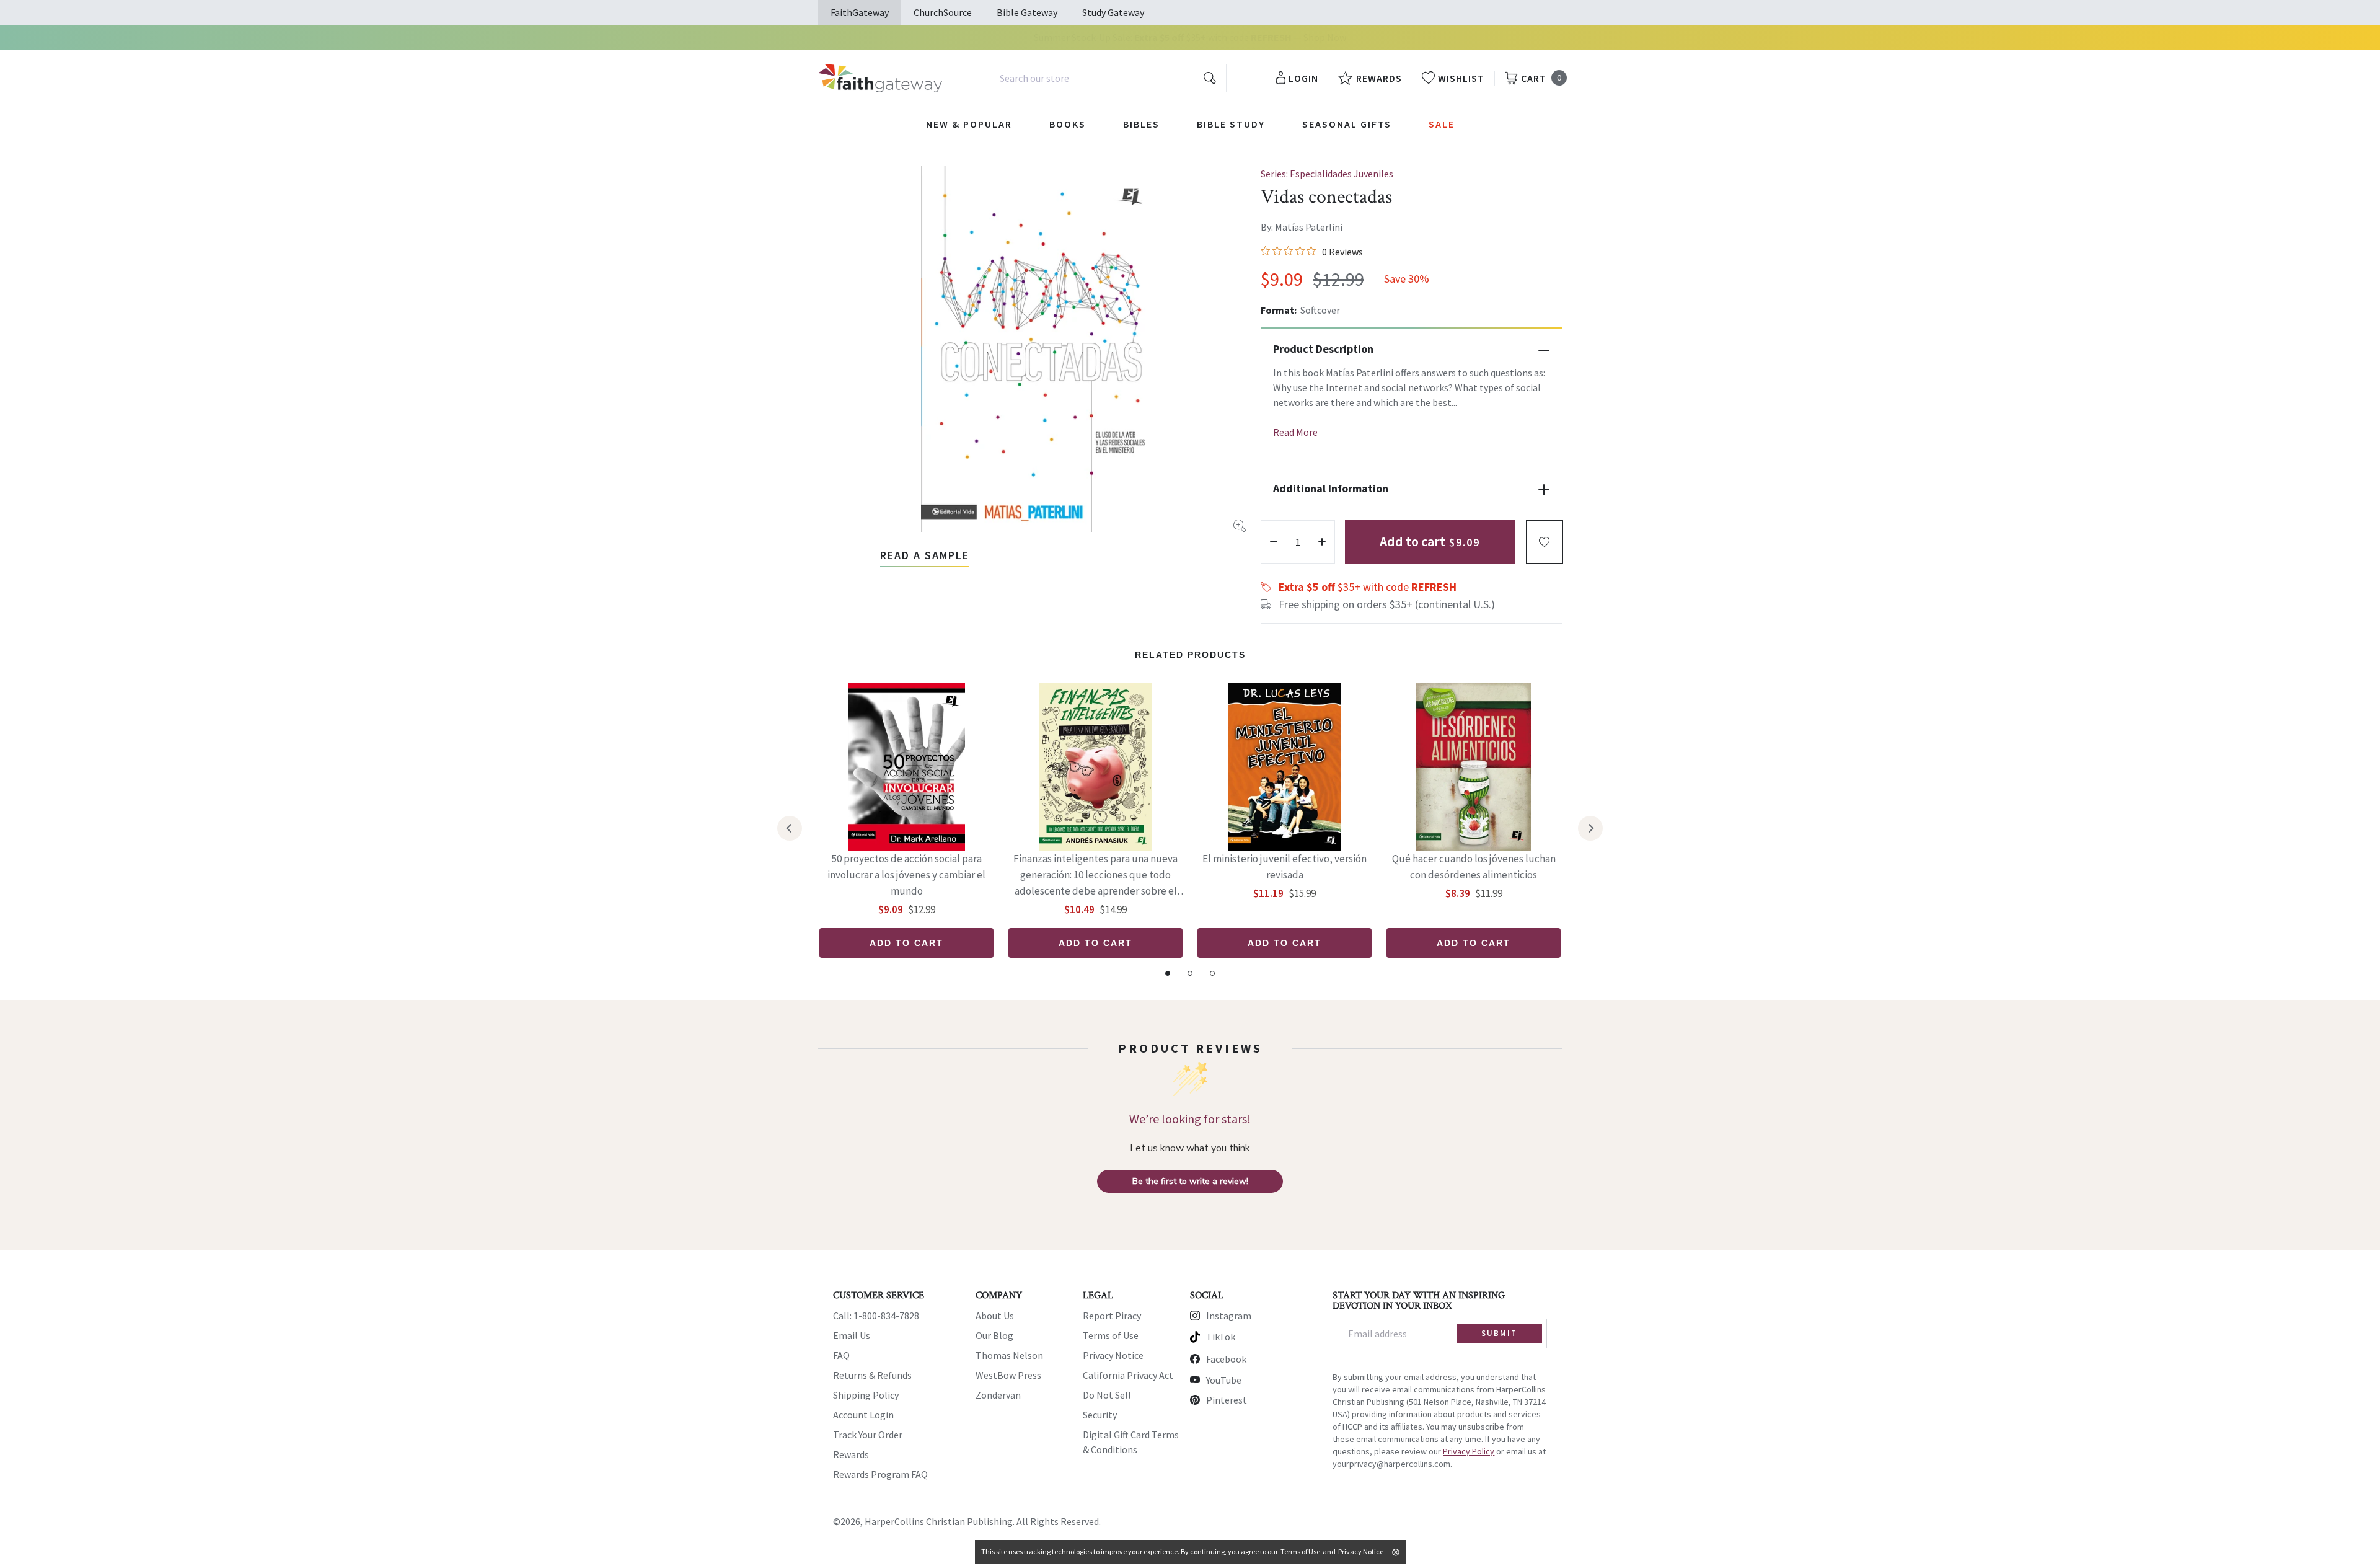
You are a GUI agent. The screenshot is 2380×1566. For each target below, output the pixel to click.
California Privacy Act (1128, 1375)
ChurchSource (943, 12)
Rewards (851, 1454)
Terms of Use (1111, 1335)
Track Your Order (868, 1435)
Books (1068, 124)
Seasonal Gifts (1347, 124)
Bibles (1141, 124)
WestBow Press (1008, 1375)
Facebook (1226, 1359)
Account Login (863, 1415)
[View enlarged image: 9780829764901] (1041, 349)
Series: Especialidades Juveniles (1327, 174)
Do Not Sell (1107, 1395)
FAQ (841, 1355)
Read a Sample (925, 555)
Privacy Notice (1113, 1355)
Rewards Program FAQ (880, 1474)
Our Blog (994, 1335)
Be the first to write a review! (1190, 1181)
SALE (1442, 124)
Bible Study (1231, 124)
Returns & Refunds (872, 1375)
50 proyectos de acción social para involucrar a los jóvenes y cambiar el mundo (906, 875)
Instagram (1229, 1316)
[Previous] (790, 828)
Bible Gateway (1027, 12)
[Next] (1590, 828)
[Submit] (1210, 78)
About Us (995, 1316)
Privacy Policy (1469, 1451)
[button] (1545, 542)
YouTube (1224, 1380)
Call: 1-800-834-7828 (876, 1316)
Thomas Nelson (1009, 1355)
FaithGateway (860, 12)
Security (1100, 1415)
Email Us (852, 1335)
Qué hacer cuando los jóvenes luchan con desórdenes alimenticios (1474, 867)
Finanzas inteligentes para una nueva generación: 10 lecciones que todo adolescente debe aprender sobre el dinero (1095, 876)
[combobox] (1109, 78)
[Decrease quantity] (1274, 542)
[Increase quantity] (1322, 542)
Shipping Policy (866, 1395)
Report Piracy (1112, 1316)
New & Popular (969, 124)
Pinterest (1227, 1400)
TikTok (1221, 1337)
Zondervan (998, 1395)
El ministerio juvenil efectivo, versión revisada (1285, 867)
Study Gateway (1113, 12)
